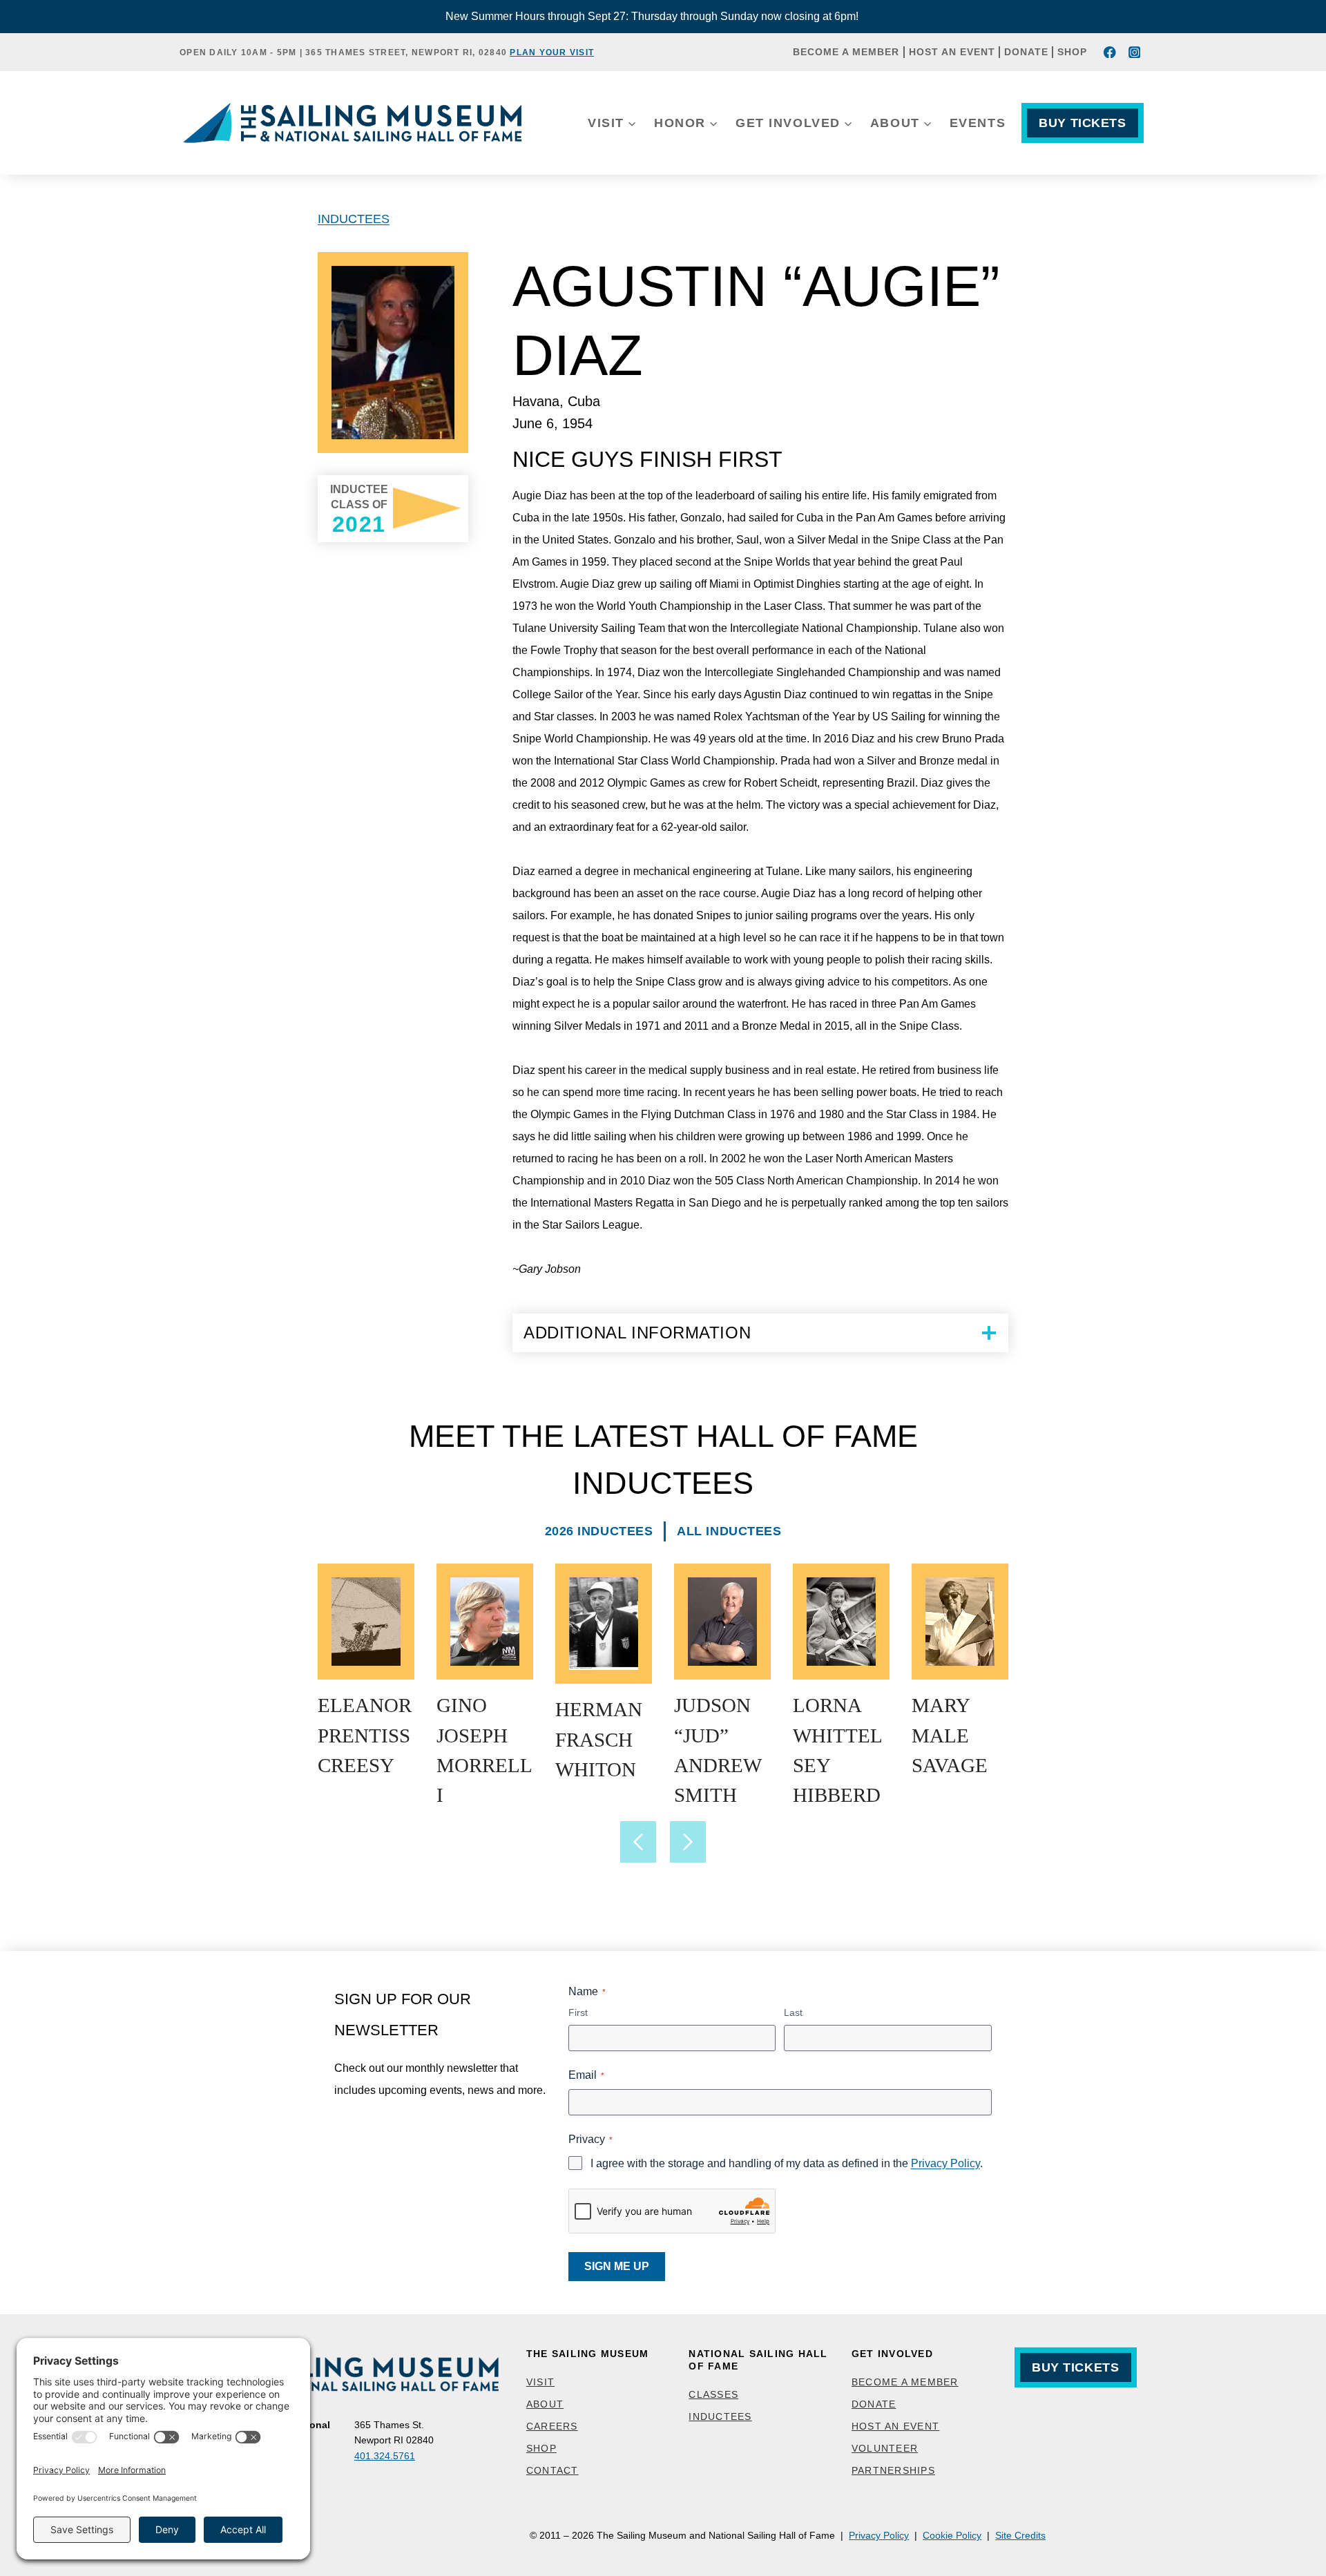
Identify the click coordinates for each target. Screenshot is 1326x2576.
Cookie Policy (952, 2535)
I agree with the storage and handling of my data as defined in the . (787, 2163)
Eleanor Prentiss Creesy (365, 1735)
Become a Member (846, 52)
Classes (713, 2394)
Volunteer (885, 2448)
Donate (1026, 52)
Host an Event (952, 52)
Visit (540, 2382)
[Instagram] (1134, 52)
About (545, 2404)
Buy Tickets (1082, 123)
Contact (552, 2470)
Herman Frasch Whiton (599, 1739)
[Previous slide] (638, 1842)
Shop (1072, 52)
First (578, 2012)
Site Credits (1020, 2535)
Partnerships (893, 2470)
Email (586, 2075)
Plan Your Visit (552, 52)
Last (793, 2012)
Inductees (354, 219)
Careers (552, 2426)
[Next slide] (688, 1842)
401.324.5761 (385, 2456)
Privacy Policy (945, 2163)
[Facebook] (1110, 52)
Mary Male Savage (950, 1735)
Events (978, 123)
